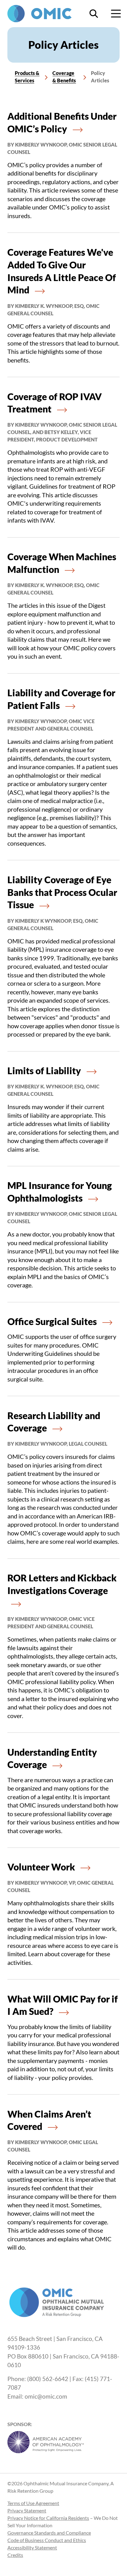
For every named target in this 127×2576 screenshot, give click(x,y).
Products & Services (27, 77)
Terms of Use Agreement (33, 2503)
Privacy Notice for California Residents (48, 2518)
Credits (15, 2555)
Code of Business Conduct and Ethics (47, 2540)
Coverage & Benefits (64, 77)
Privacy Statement (27, 2510)
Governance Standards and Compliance (49, 2533)
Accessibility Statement (32, 2547)
